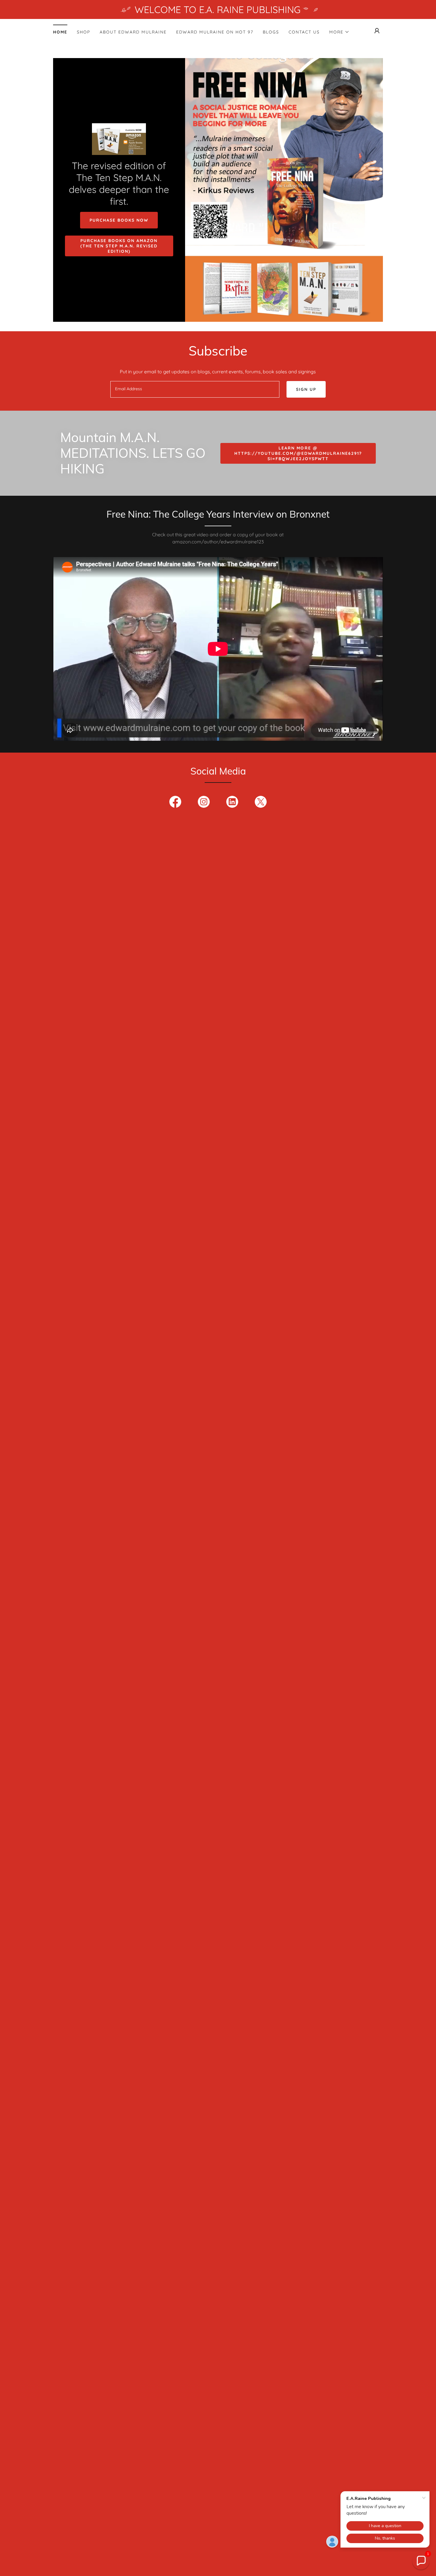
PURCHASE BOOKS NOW (119, 220)
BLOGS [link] (271, 32)
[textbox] (195, 389)
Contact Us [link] (304, 32)
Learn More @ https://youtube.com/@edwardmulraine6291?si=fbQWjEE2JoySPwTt (298, 453)
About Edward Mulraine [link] (133, 32)
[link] (119, 139)
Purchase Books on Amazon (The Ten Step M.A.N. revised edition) (119, 246)
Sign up (306, 389)
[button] (339, 32)
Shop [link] (83, 32)
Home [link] (60, 32)
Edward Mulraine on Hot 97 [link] (215, 32)
